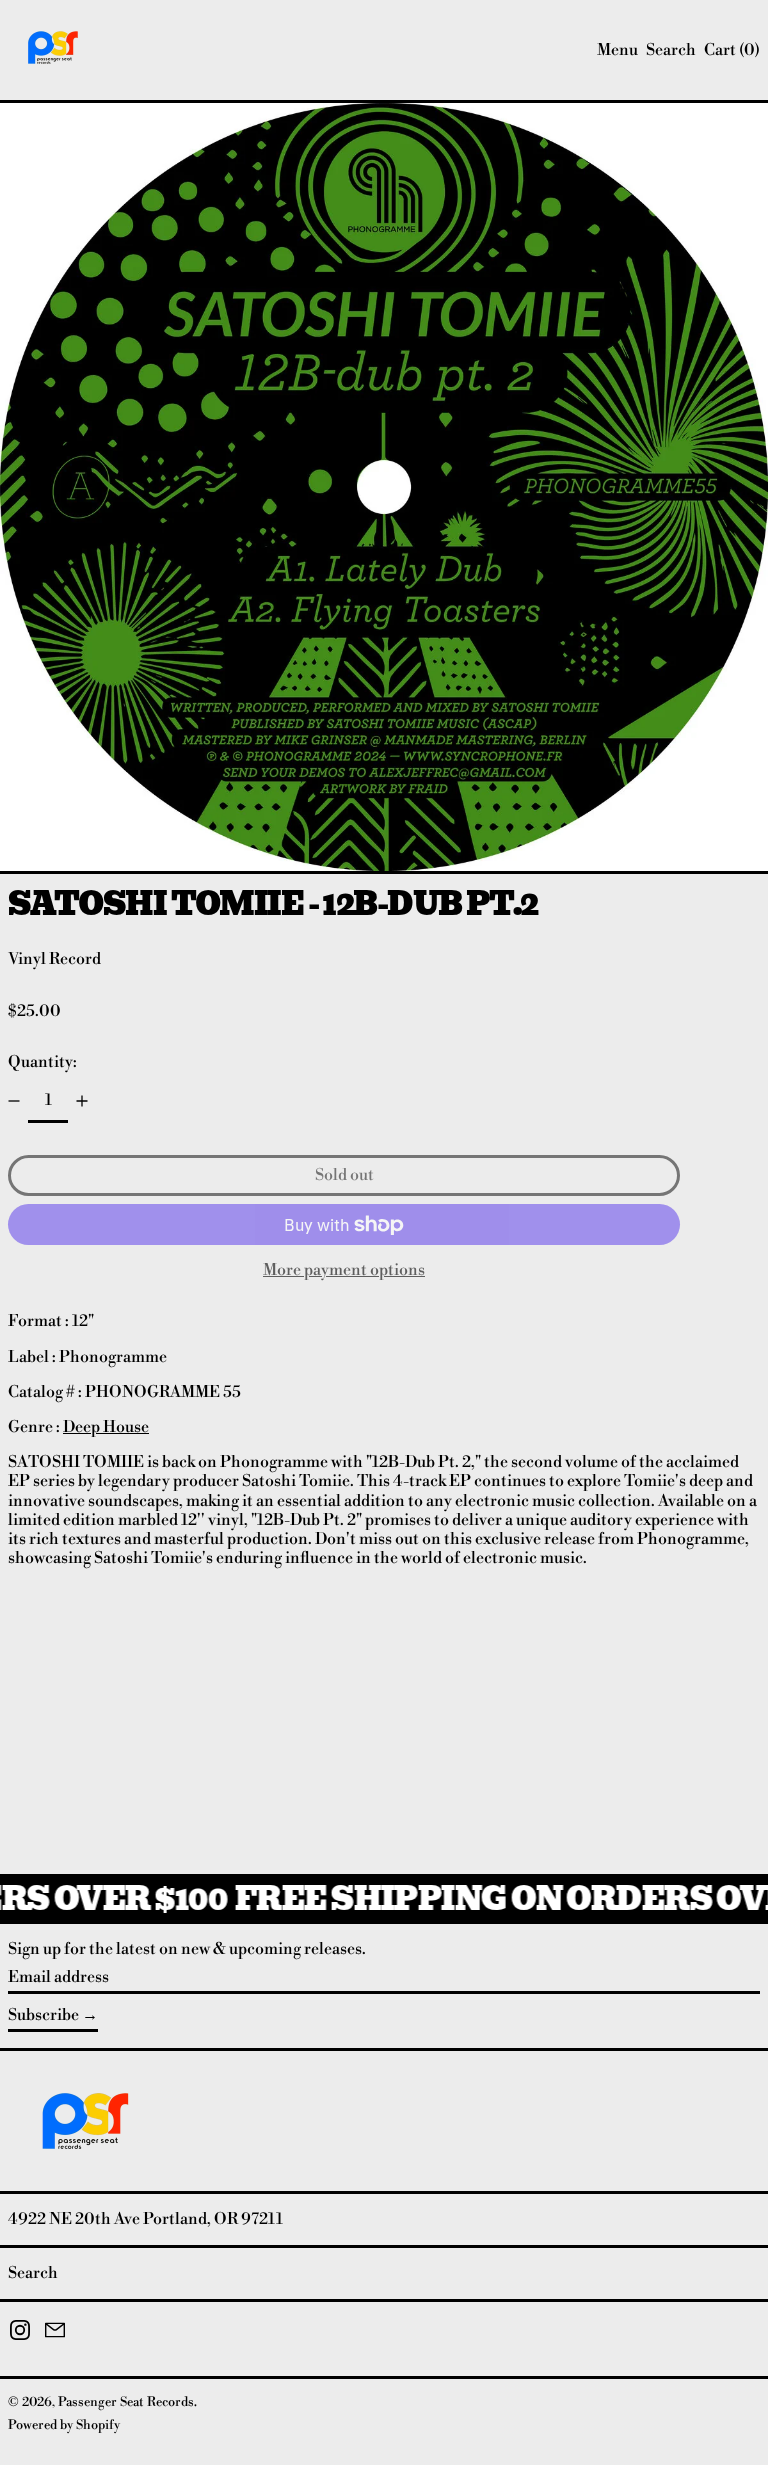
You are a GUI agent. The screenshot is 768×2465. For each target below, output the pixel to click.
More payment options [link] (344, 1270)
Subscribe (43, 2015)
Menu (617, 50)
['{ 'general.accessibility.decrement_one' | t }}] (14, 1101)
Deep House (106, 1427)
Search (33, 2273)
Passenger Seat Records (126, 2402)
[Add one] (82, 1101)
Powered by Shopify (64, 2425)
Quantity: (42, 1062)
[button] (671, 50)
